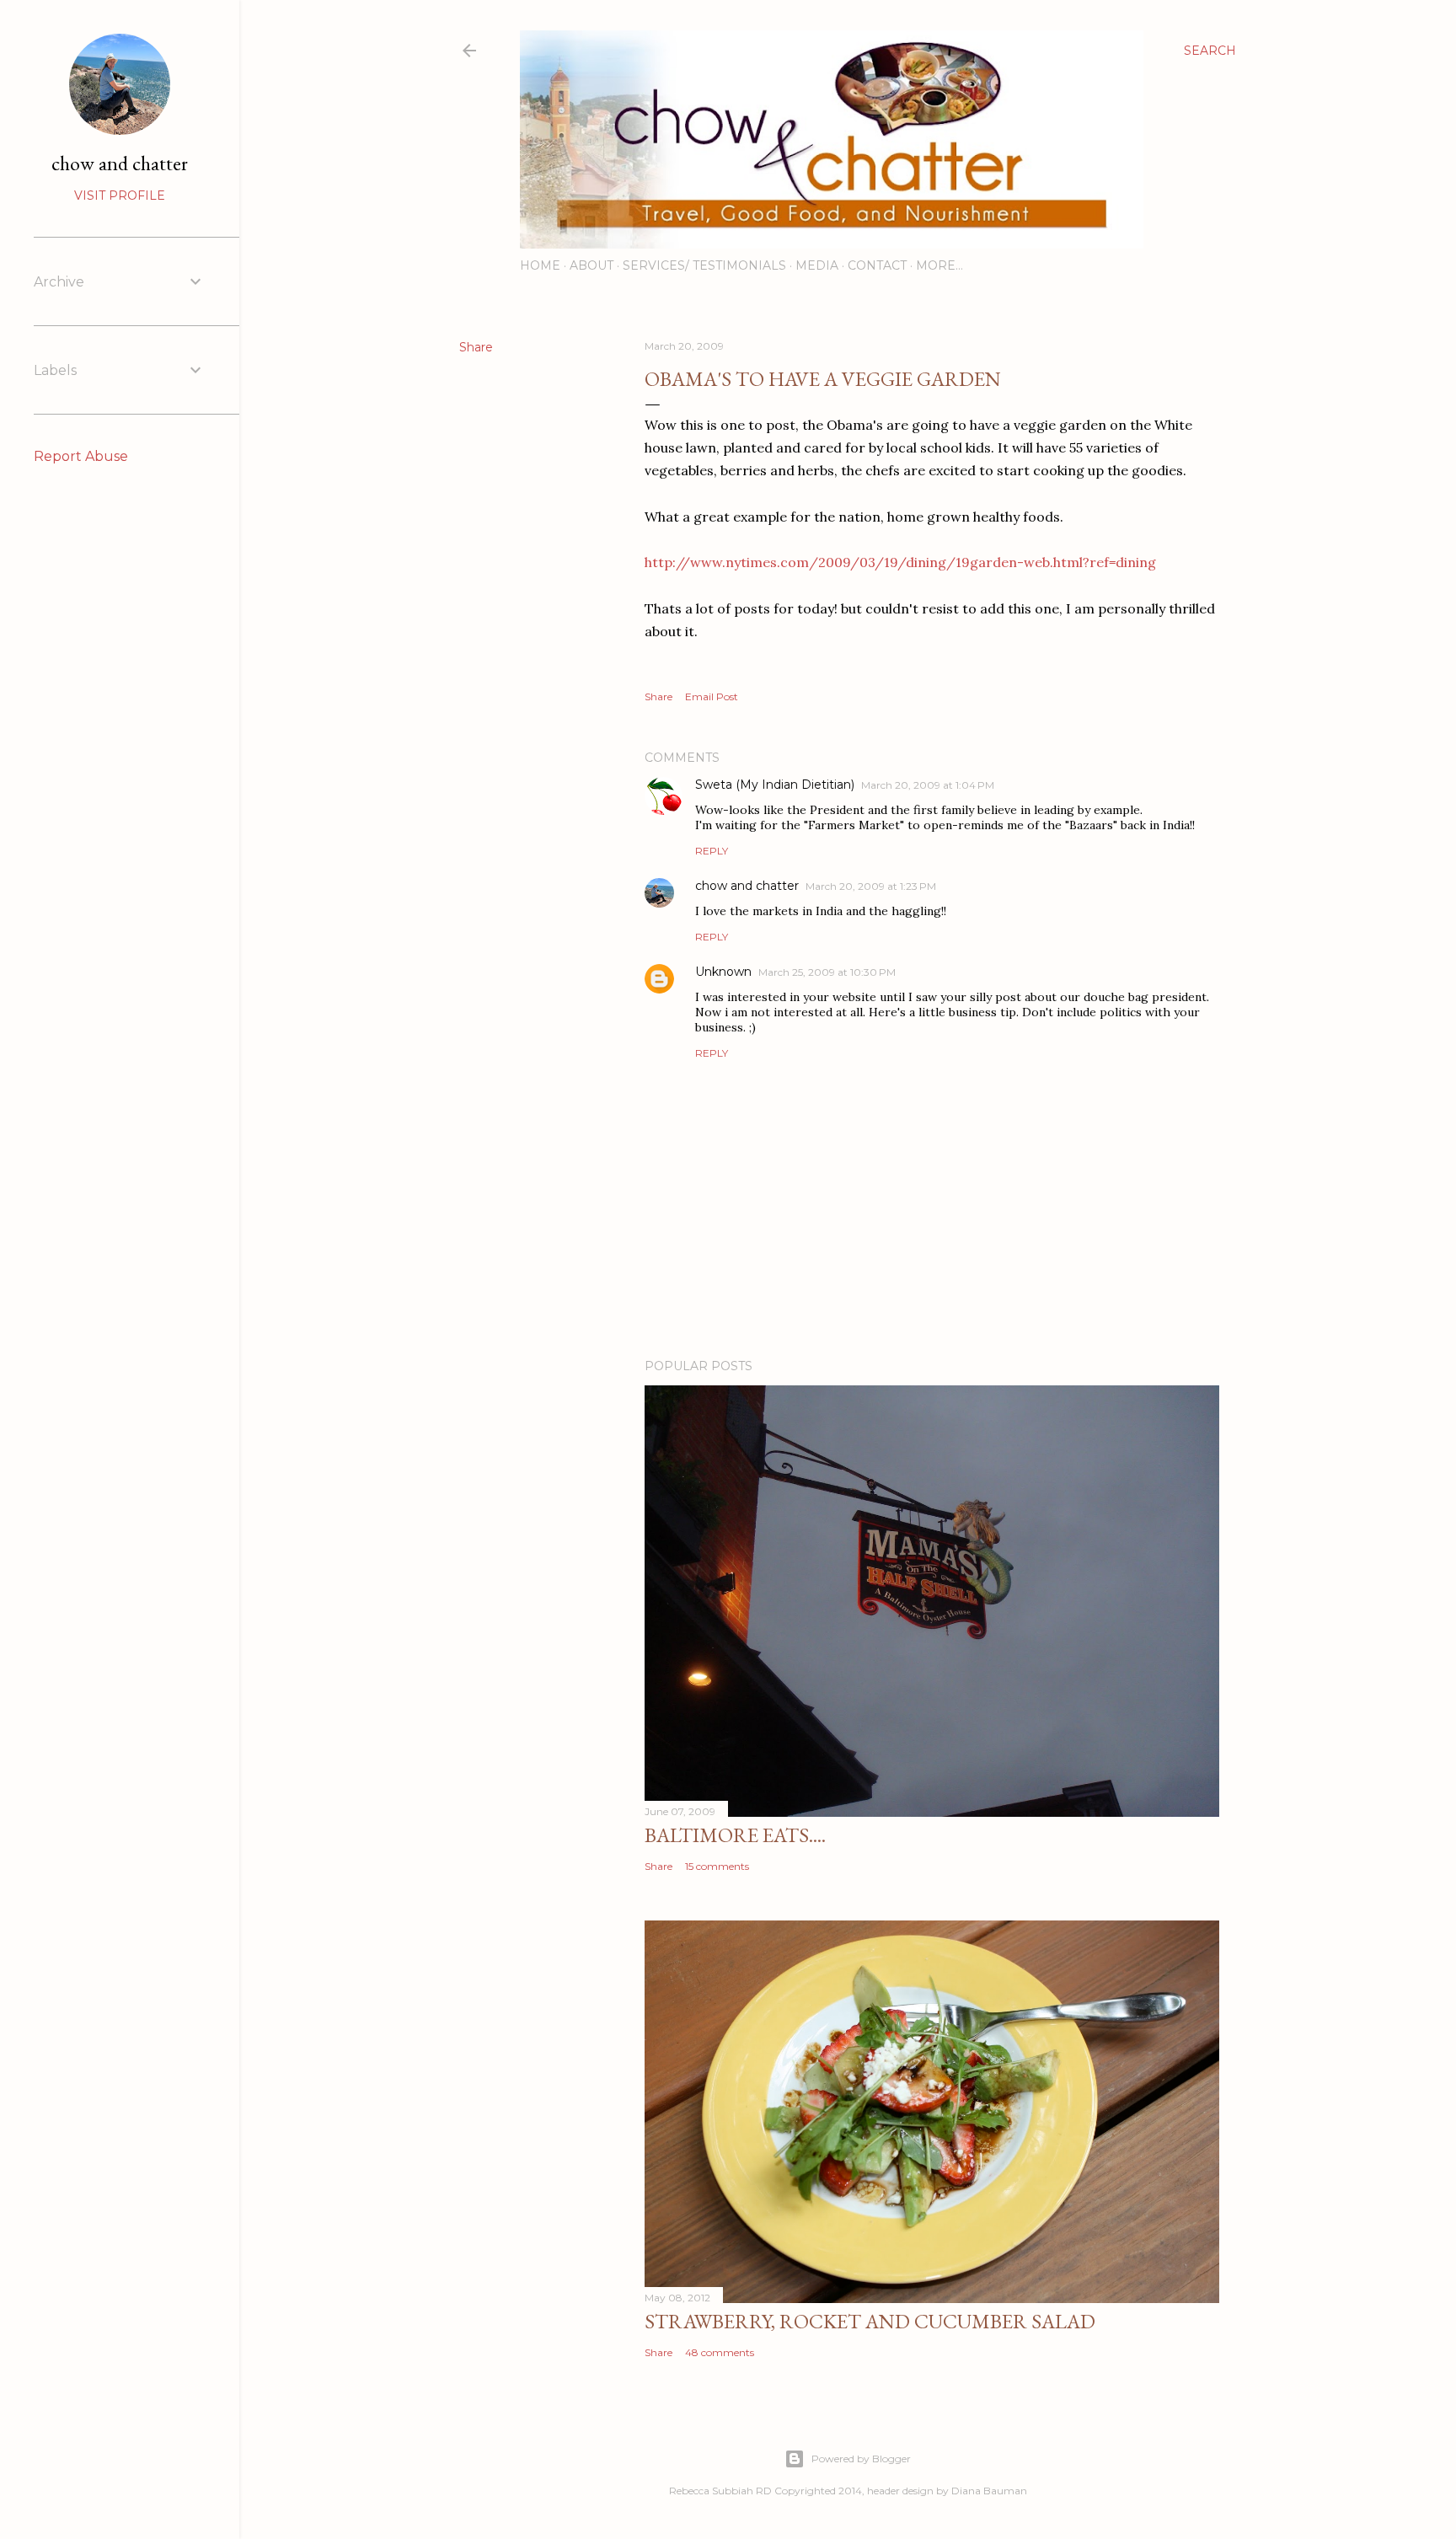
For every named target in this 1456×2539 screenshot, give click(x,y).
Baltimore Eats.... (735, 1835)
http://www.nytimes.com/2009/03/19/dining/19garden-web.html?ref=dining (900, 562)
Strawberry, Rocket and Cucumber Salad (870, 2321)
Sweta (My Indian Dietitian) (775, 785)
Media (817, 265)
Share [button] (476, 347)
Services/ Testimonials (704, 265)
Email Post (712, 696)
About (591, 265)
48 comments (720, 2352)
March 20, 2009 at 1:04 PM (928, 785)
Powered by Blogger (861, 2459)
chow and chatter (747, 886)
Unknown (723, 972)
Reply (712, 851)
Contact (877, 265)
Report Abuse (81, 456)
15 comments (717, 1866)
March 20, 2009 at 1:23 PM (871, 886)
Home (540, 265)
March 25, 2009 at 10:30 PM (827, 972)
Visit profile (120, 196)
